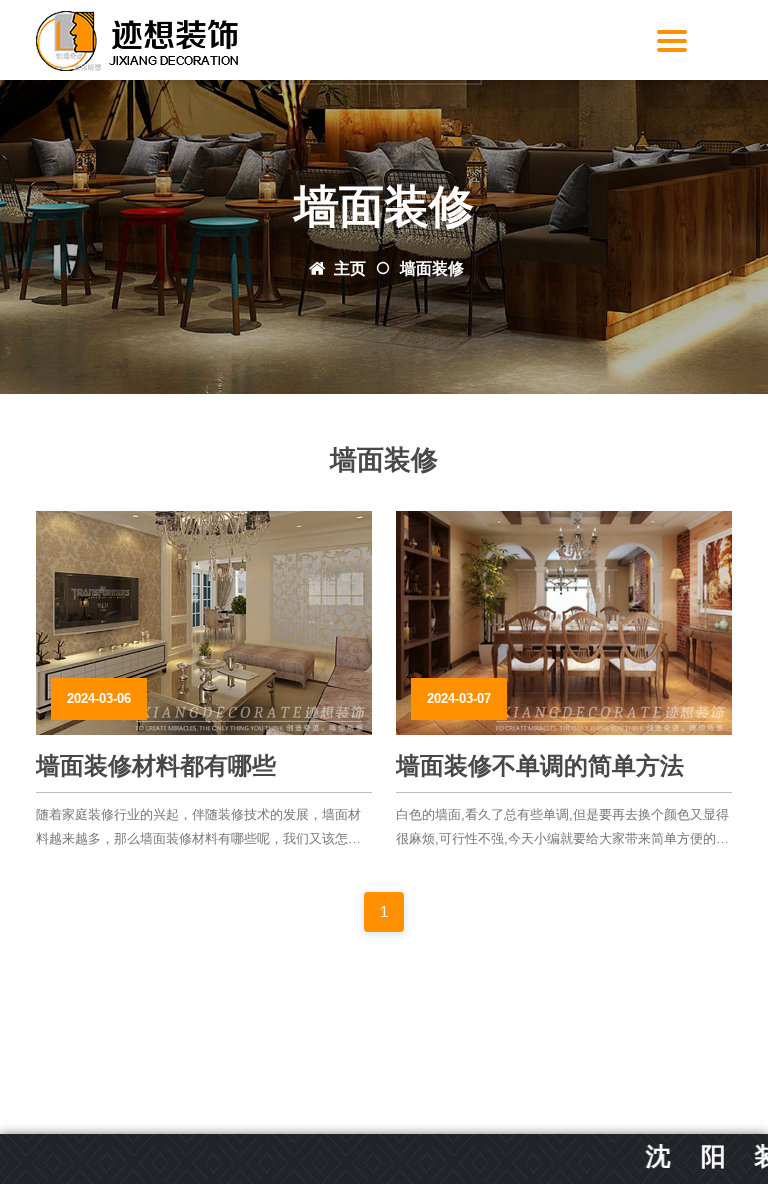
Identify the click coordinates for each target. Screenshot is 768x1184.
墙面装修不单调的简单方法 (540, 765)
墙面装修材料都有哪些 (156, 765)
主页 (350, 268)
